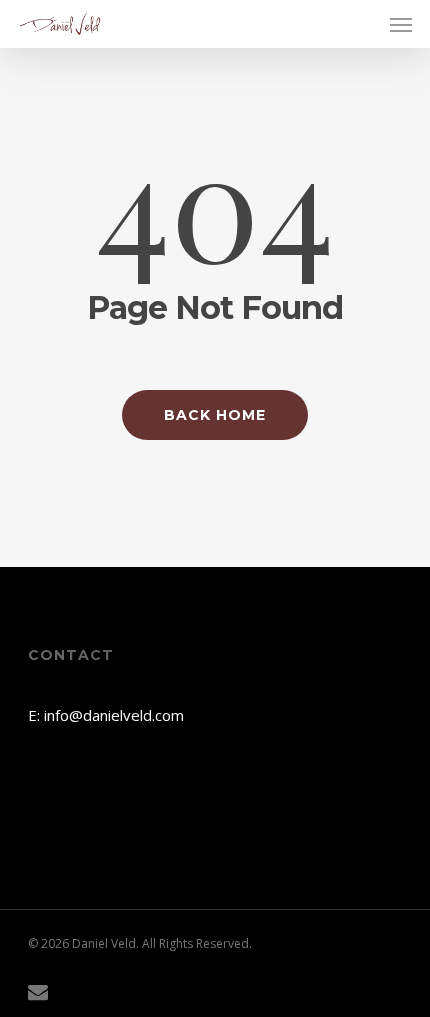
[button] (401, 24)
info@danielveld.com (114, 715)
